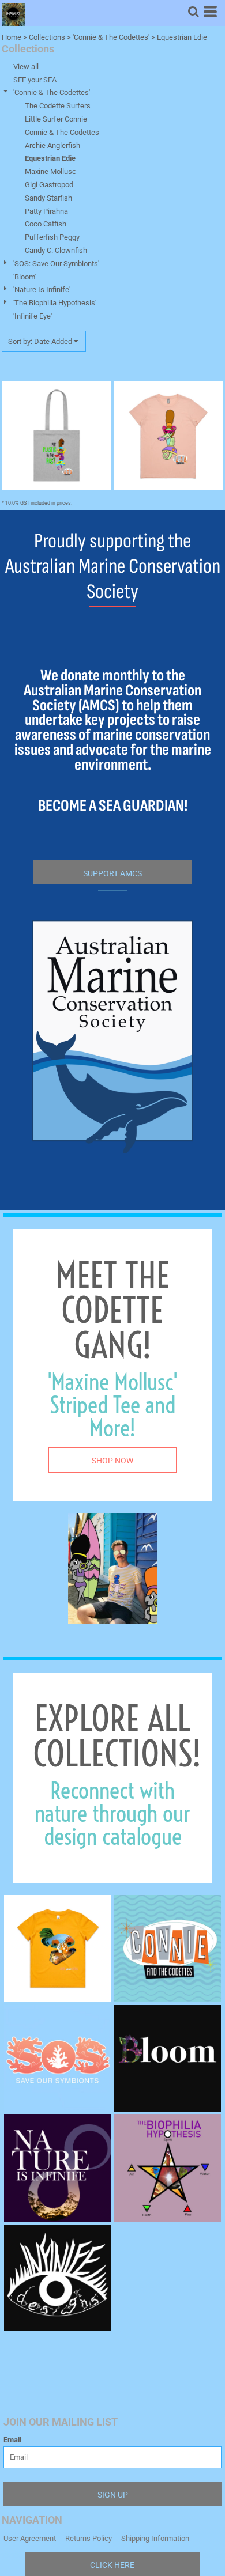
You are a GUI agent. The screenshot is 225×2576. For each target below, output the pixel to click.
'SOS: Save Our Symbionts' (56, 264)
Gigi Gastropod (49, 185)
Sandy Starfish (48, 198)
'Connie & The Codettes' (111, 37)
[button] (193, 12)
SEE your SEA (35, 80)
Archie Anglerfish (52, 145)
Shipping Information (155, 2538)
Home (12, 37)
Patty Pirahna (46, 211)
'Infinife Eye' (33, 316)
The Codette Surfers (58, 106)
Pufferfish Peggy (52, 237)
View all (26, 67)
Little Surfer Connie (56, 119)
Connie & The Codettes (62, 132)
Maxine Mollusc (50, 171)
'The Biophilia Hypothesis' (55, 303)
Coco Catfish (46, 224)
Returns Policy (89, 2538)
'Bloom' (25, 277)
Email (12, 2440)
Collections (47, 37)
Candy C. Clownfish (56, 250)
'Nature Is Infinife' (42, 290)
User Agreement (30, 2538)
